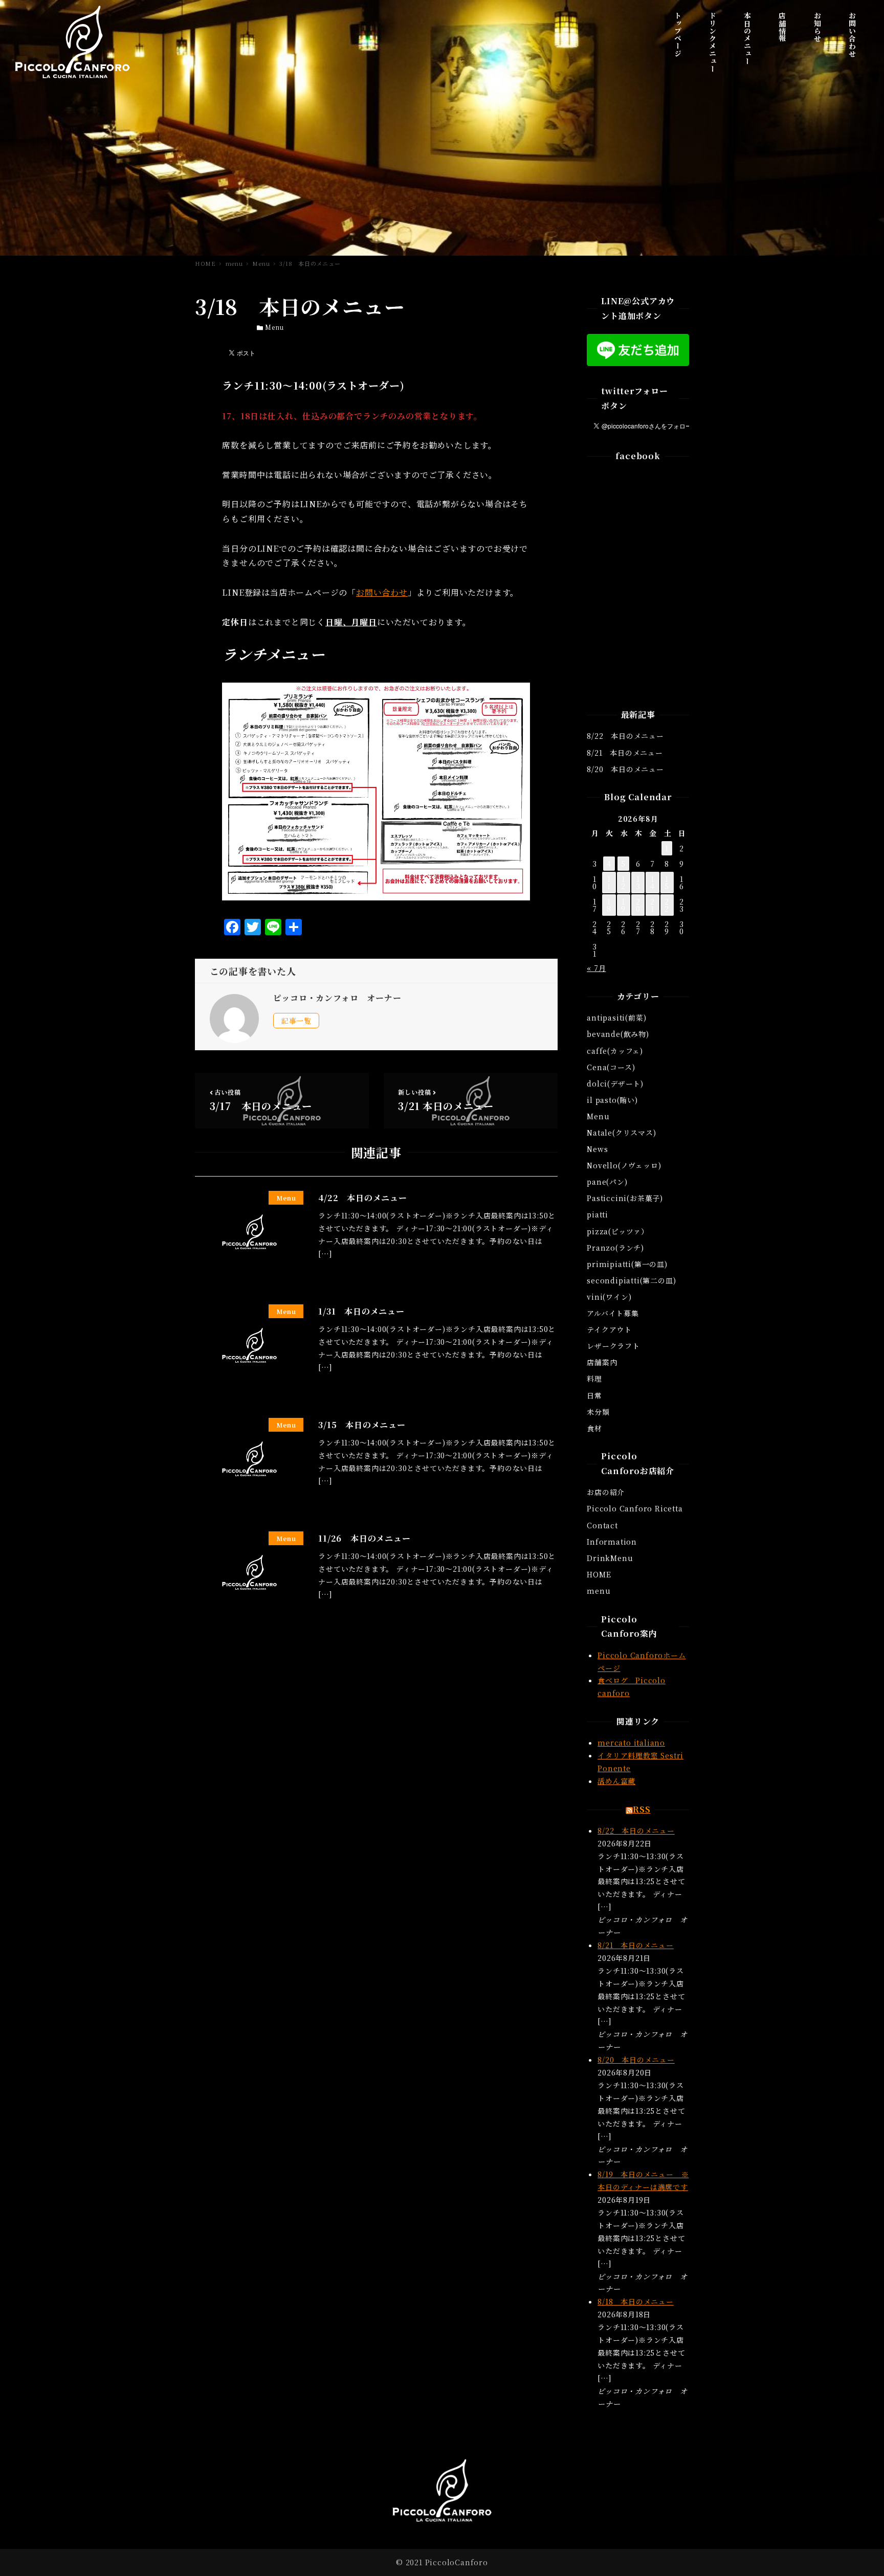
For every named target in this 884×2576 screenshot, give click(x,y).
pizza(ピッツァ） (618, 1231)
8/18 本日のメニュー (636, 2301)
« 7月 (596, 968)
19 (623, 905)
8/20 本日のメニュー (625, 769)
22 (667, 905)
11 (609, 883)
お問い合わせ (382, 592)
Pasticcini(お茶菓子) (625, 1198)
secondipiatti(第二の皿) (631, 1280)
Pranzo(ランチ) (615, 1248)
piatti (598, 1214)
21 (653, 905)
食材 (594, 1428)
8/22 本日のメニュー (625, 736)
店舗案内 (602, 1362)
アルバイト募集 (613, 1313)
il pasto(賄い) (612, 1100)
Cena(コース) (611, 1067)
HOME (599, 1574)
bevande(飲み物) (618, 1034)
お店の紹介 (606, 1492)
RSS (642, 1809)
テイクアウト (609, 1329)
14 (653, 883)
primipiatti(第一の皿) (627, 1264)
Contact (602, 1525)
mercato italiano (631, 1743)
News (597, 1149)
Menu (274, 327)
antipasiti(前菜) (616, 1018)
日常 (594, 1395)
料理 (594, 1379)
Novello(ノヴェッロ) (624, 1165)
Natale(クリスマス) (621, 1133)
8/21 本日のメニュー (625, 753)
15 (667, 883)
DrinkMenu (610, 1558)
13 (638, 883)
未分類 (598, 1412)
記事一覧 (296, 1021)
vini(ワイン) (609, 1297)
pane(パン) (607, 1182)
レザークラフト (613, 1346)
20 (638, 905)
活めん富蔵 (616, 1781)
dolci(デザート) (615, 1083)
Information (612, 1542)
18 (609, 905)
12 (623, 883)
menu (599, 1591)
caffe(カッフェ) (615, 1051)
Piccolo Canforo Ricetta (635, 1508)
